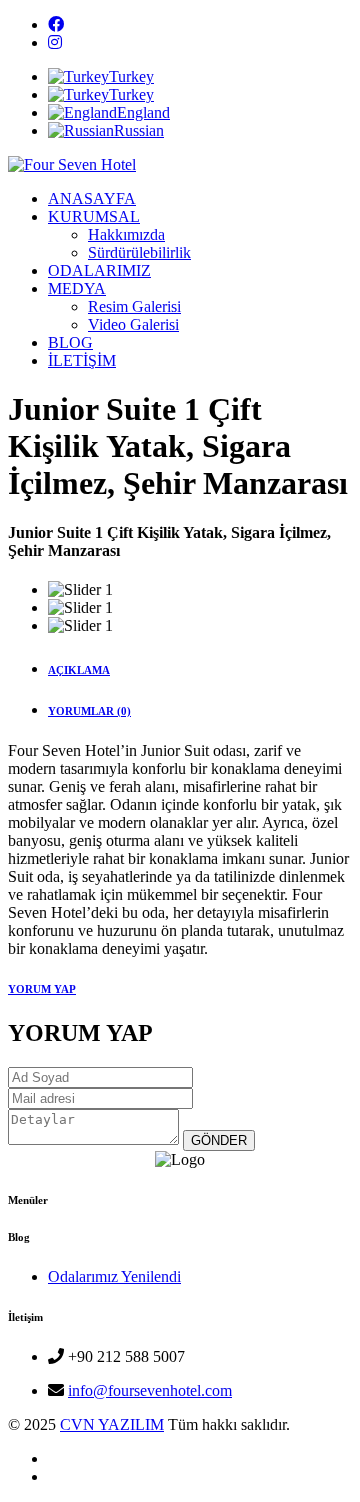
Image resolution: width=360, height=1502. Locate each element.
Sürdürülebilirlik (139, 252)
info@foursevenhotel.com (150, 1390)
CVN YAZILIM (112, 1424)
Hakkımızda (126, 234)
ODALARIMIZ (99, 270)
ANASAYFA (92, 198)
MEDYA (77, 288)
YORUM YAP (42, 989)
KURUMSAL (94, 216)
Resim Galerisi (134, 306)
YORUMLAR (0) (89, 711)
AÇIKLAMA (79, 670)
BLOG (70, 342)
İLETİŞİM (82, 360)
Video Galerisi (133, 324)
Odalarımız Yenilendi (114, 1276)
